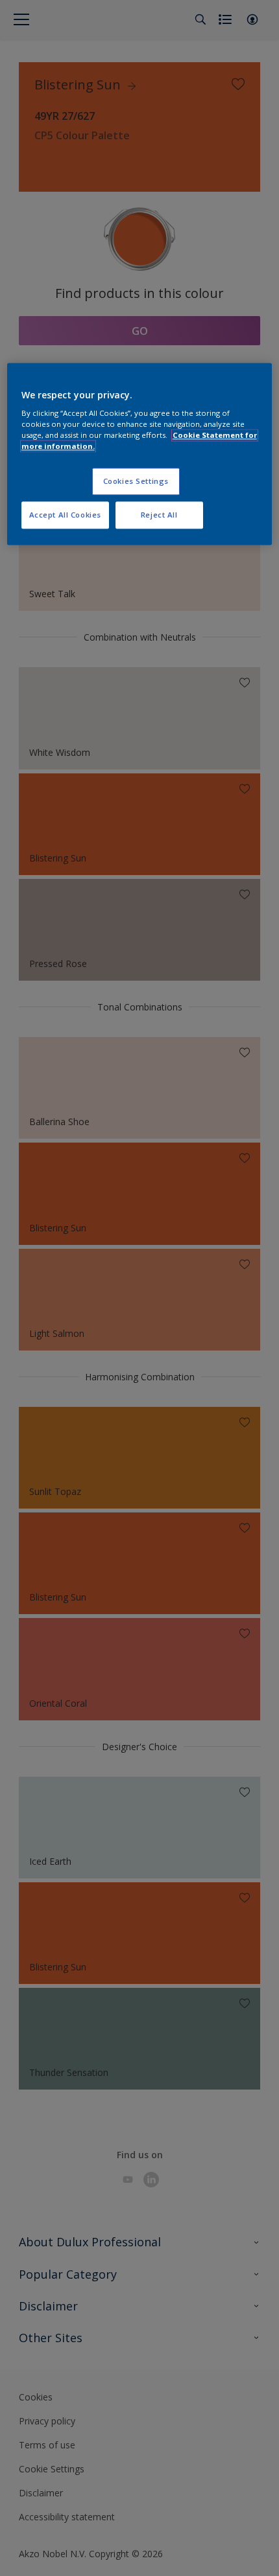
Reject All (159, 515)
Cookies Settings (136, 482)
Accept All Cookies (65, 515)
